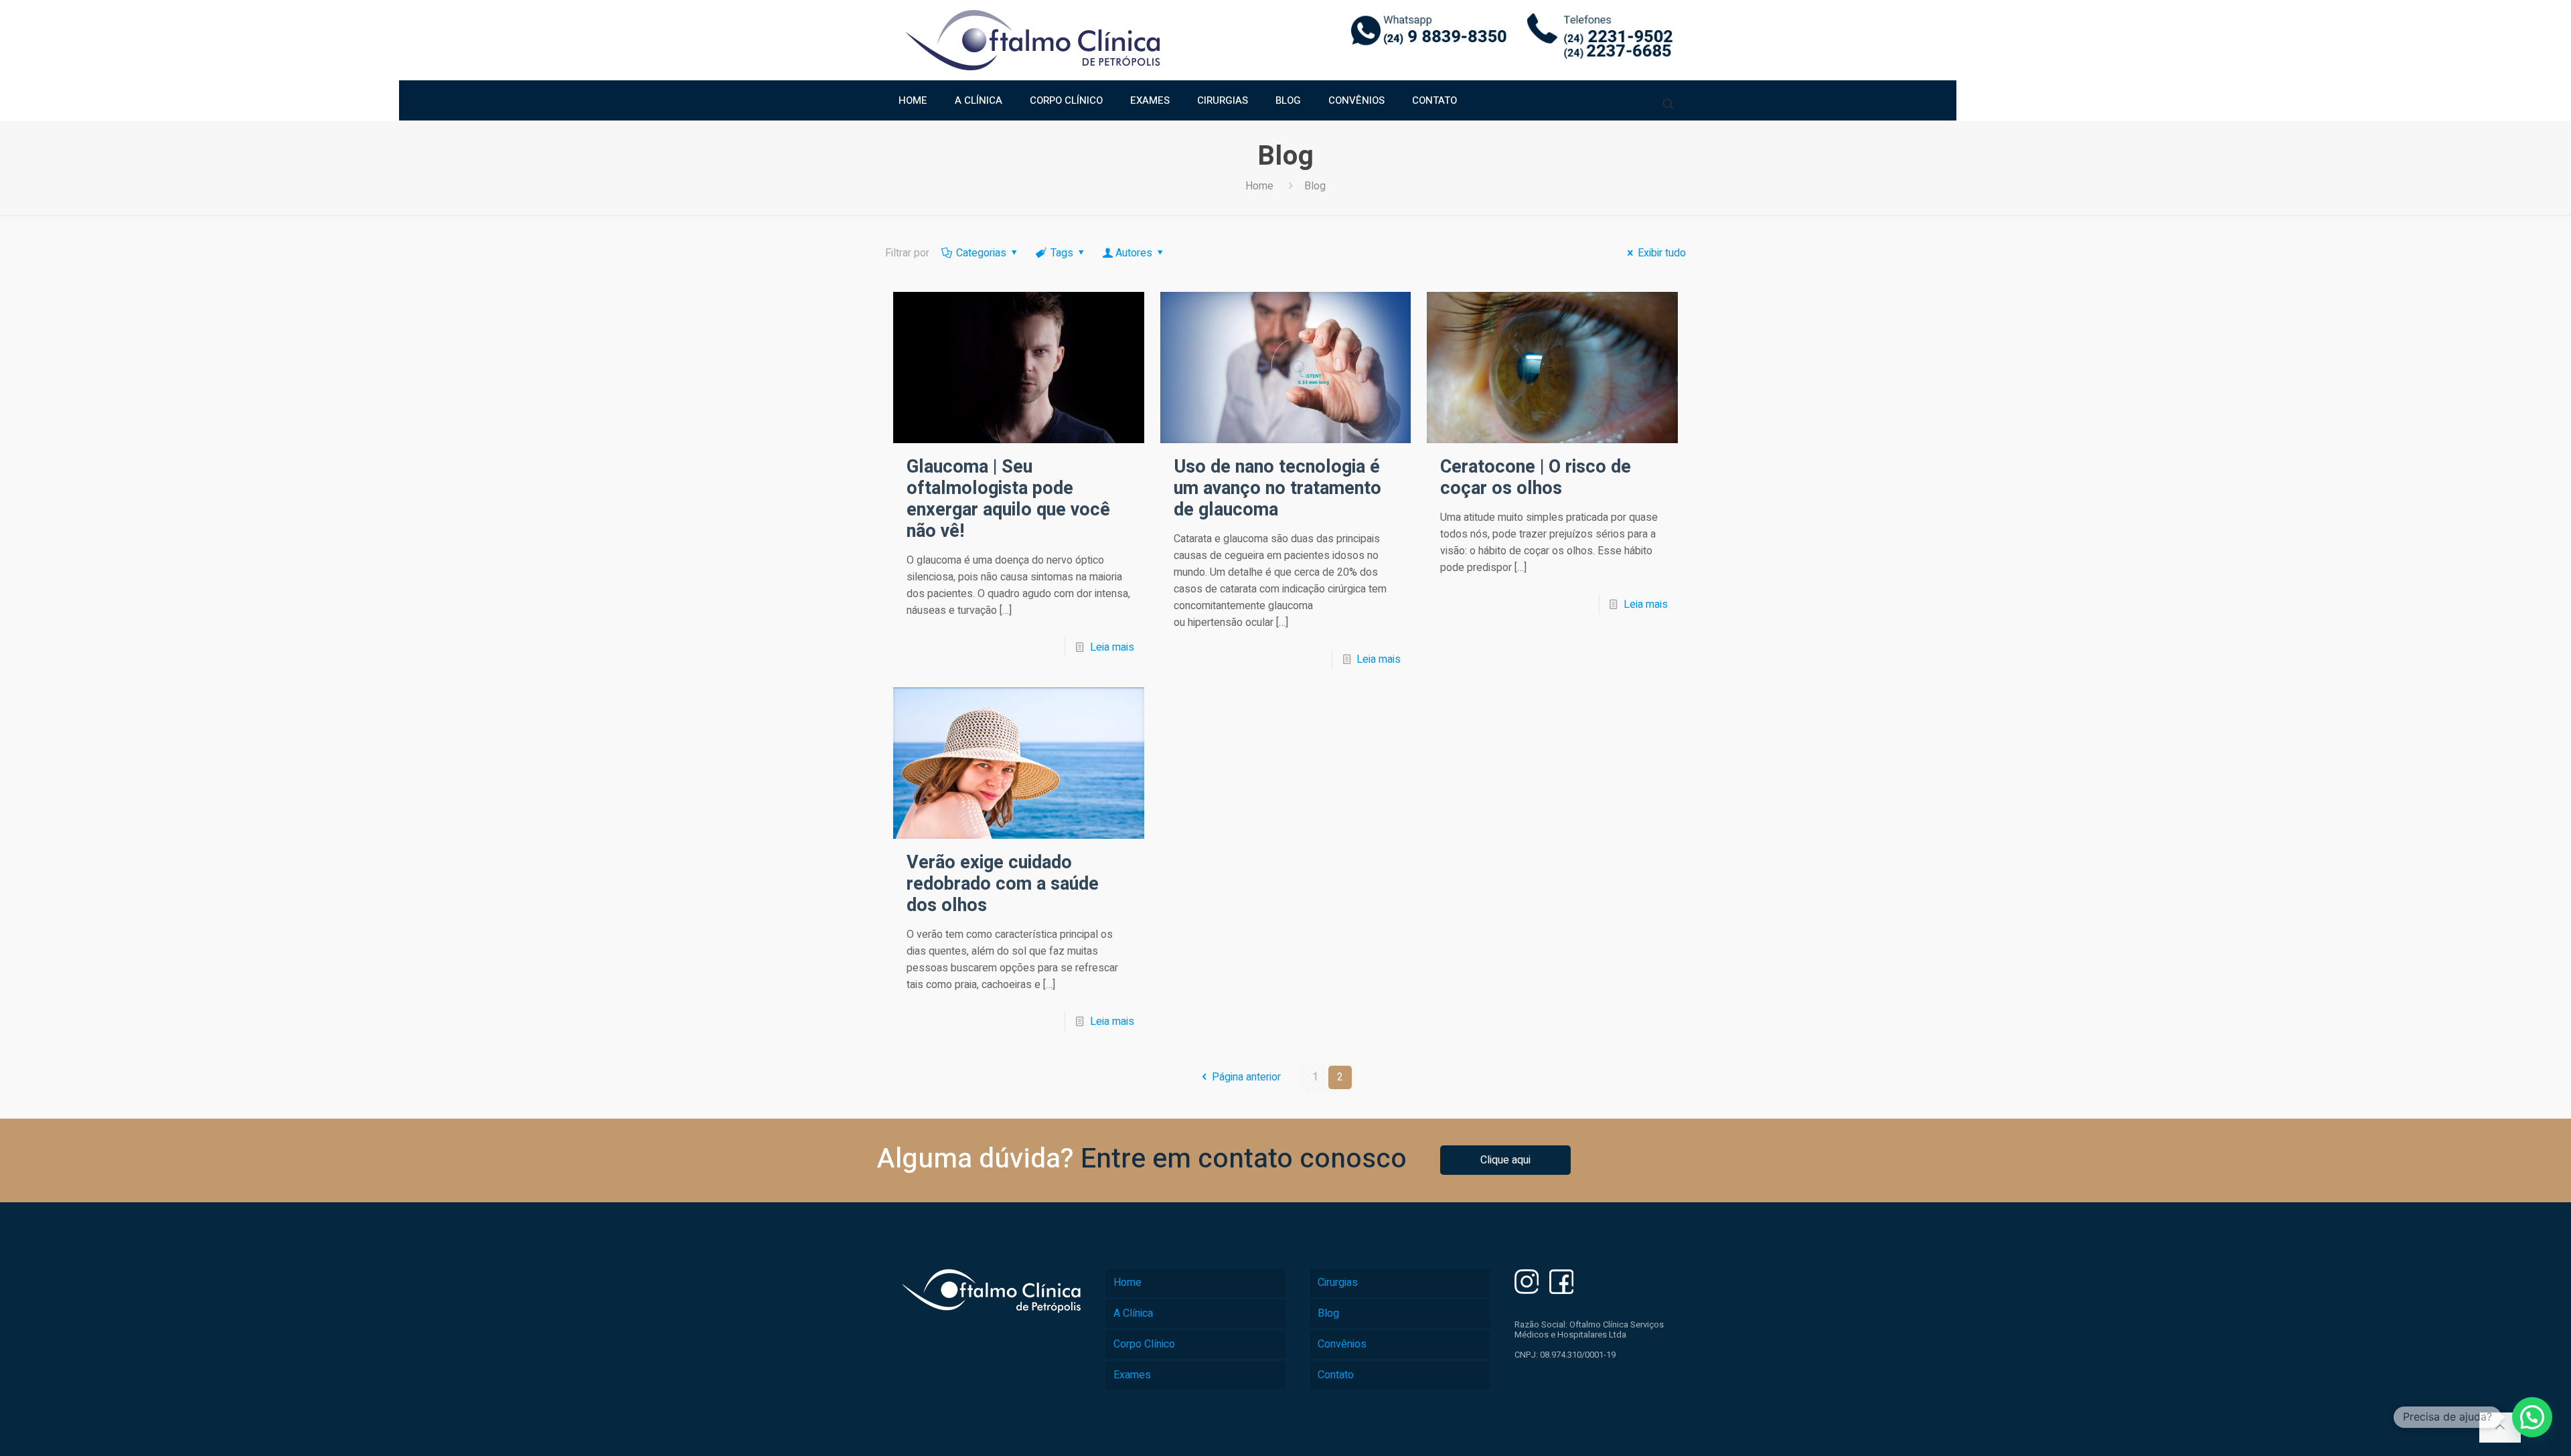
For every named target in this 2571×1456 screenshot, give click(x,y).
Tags (1062, 253)
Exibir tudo (1662, 253)
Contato (1336, 1375)
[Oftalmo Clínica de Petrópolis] (1032, 40)
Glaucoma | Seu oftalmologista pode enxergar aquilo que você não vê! (1008, 499)
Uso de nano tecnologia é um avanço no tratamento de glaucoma (1277, 488)
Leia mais (1112, 647)
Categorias (981, 253)
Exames (1132, 1375)
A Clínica (1133, 1313)
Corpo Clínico (1144, 1344)
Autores (1134, 253)
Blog (1328, 1313)
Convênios (1342, 1344)
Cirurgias (1338, 1283)
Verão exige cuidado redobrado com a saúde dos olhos (1003, 884)
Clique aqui (1505, 1160)
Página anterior (1246, 1077)
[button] (2532, 1417)
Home (1259, 186)
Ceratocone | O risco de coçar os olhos (1536, 478)
